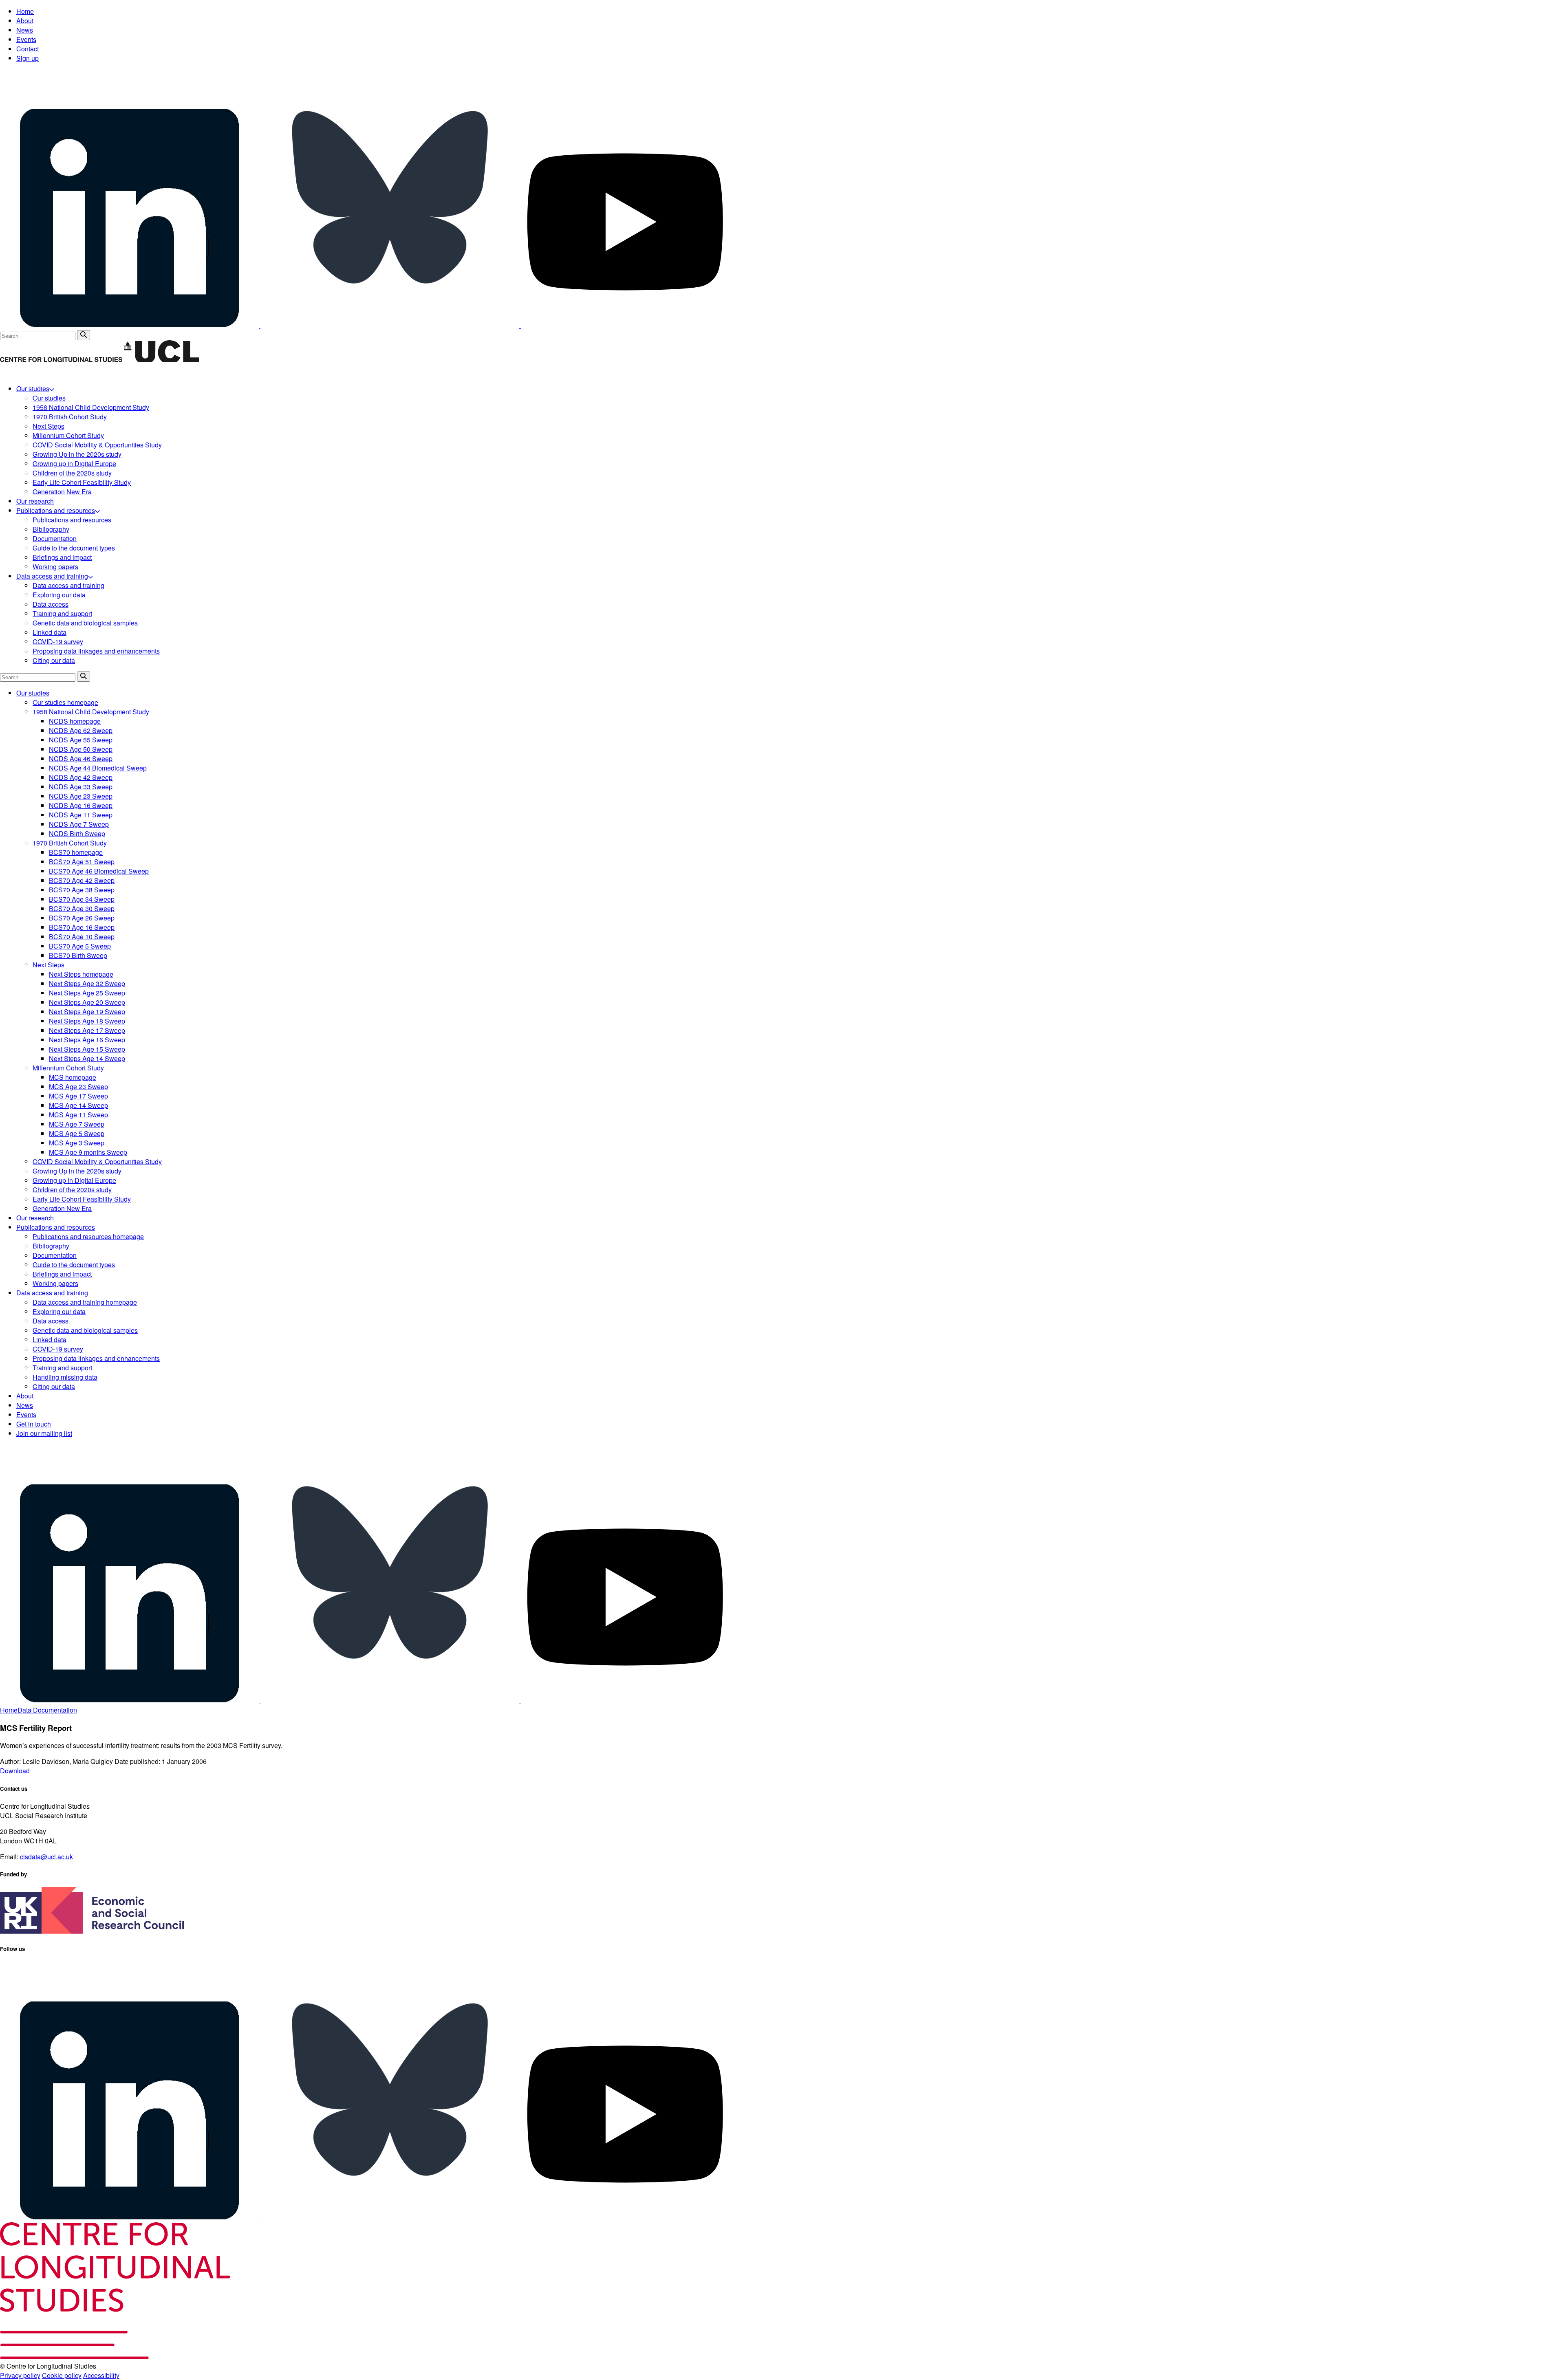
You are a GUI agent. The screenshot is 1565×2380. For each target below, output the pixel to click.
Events (26, 39)
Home (25, 11)
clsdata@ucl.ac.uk (46, 1857)
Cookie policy (62, 2375)
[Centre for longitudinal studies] (162, 360)
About (25, 21)
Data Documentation (47, 1710)
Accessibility (101, 2375)
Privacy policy (20, 2375)
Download (15, 1771)
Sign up (28, 58)
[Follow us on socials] (130, 325)
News (25, 30)
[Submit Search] (84, 335)
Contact (28, 49)
